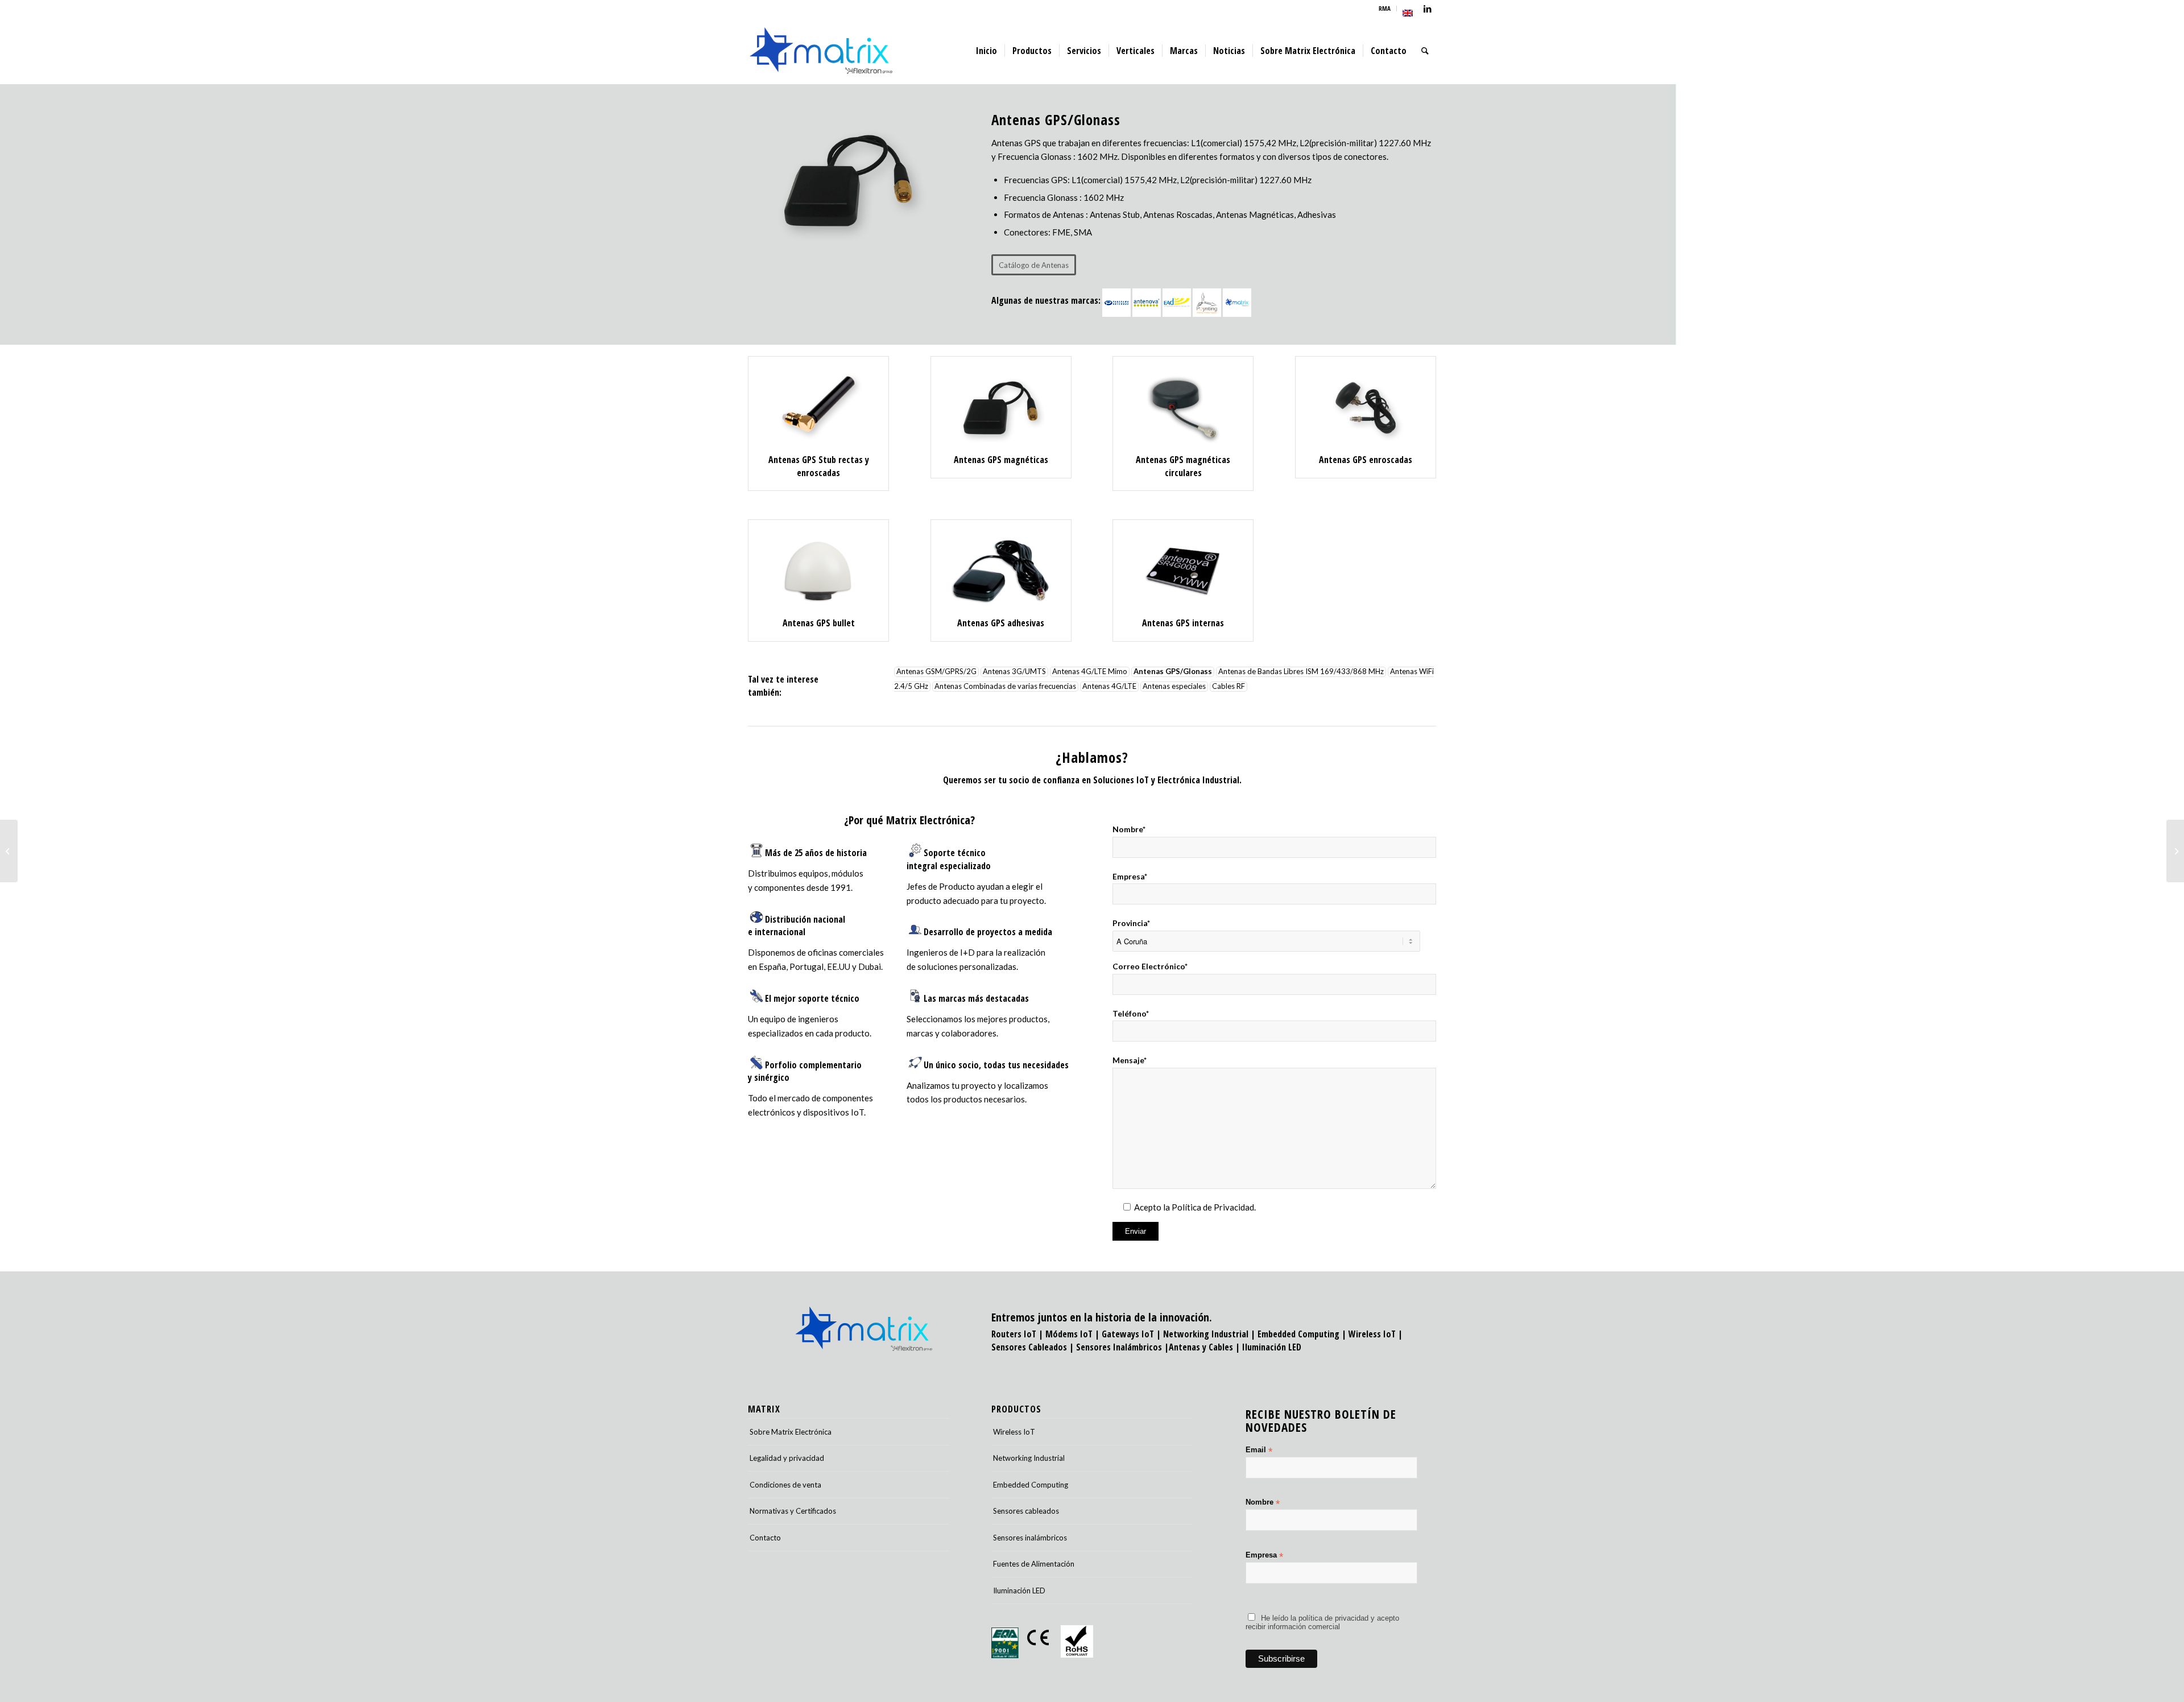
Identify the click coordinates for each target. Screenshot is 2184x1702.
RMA (1385, 8)
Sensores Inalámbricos (1119, 1347)
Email (1259, 1450)
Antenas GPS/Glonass (1173, 672)
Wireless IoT (1372, 1334)
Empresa (1264, 1556)
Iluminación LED (1272, 1347)
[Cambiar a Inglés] (1408, 13)
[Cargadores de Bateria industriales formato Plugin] (2175, 851)
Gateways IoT (1128, 1334)
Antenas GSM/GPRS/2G (936, 672)
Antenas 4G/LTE (1109, 687)
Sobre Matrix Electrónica (791, 1432)
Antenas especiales (1174, 687)
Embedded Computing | (1303, 1334)
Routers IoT (1014, 1334)
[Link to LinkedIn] (1428, 9)
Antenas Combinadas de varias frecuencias (1005, 687)
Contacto (765, 1538)
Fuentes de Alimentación (1034, 1564)
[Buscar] (1425, 51)
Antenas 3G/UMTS (1014, 672)
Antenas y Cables (1201, 1347)
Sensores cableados (1026, 1511)
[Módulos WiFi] (9, 851)
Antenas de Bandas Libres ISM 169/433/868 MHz (1301, 672)
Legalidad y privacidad (787, 1458)
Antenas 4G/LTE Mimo (1090, 672)
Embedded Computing (1031, 1485)
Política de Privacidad (1213, 1207)
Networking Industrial (1206, 1334)
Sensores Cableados (1029, 1347)
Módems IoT (1069, 1334)
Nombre (1263, 1503)
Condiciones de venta (785, 1485)
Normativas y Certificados (793, 1511)
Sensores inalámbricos (1030, 1538)
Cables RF (1228, 687)
